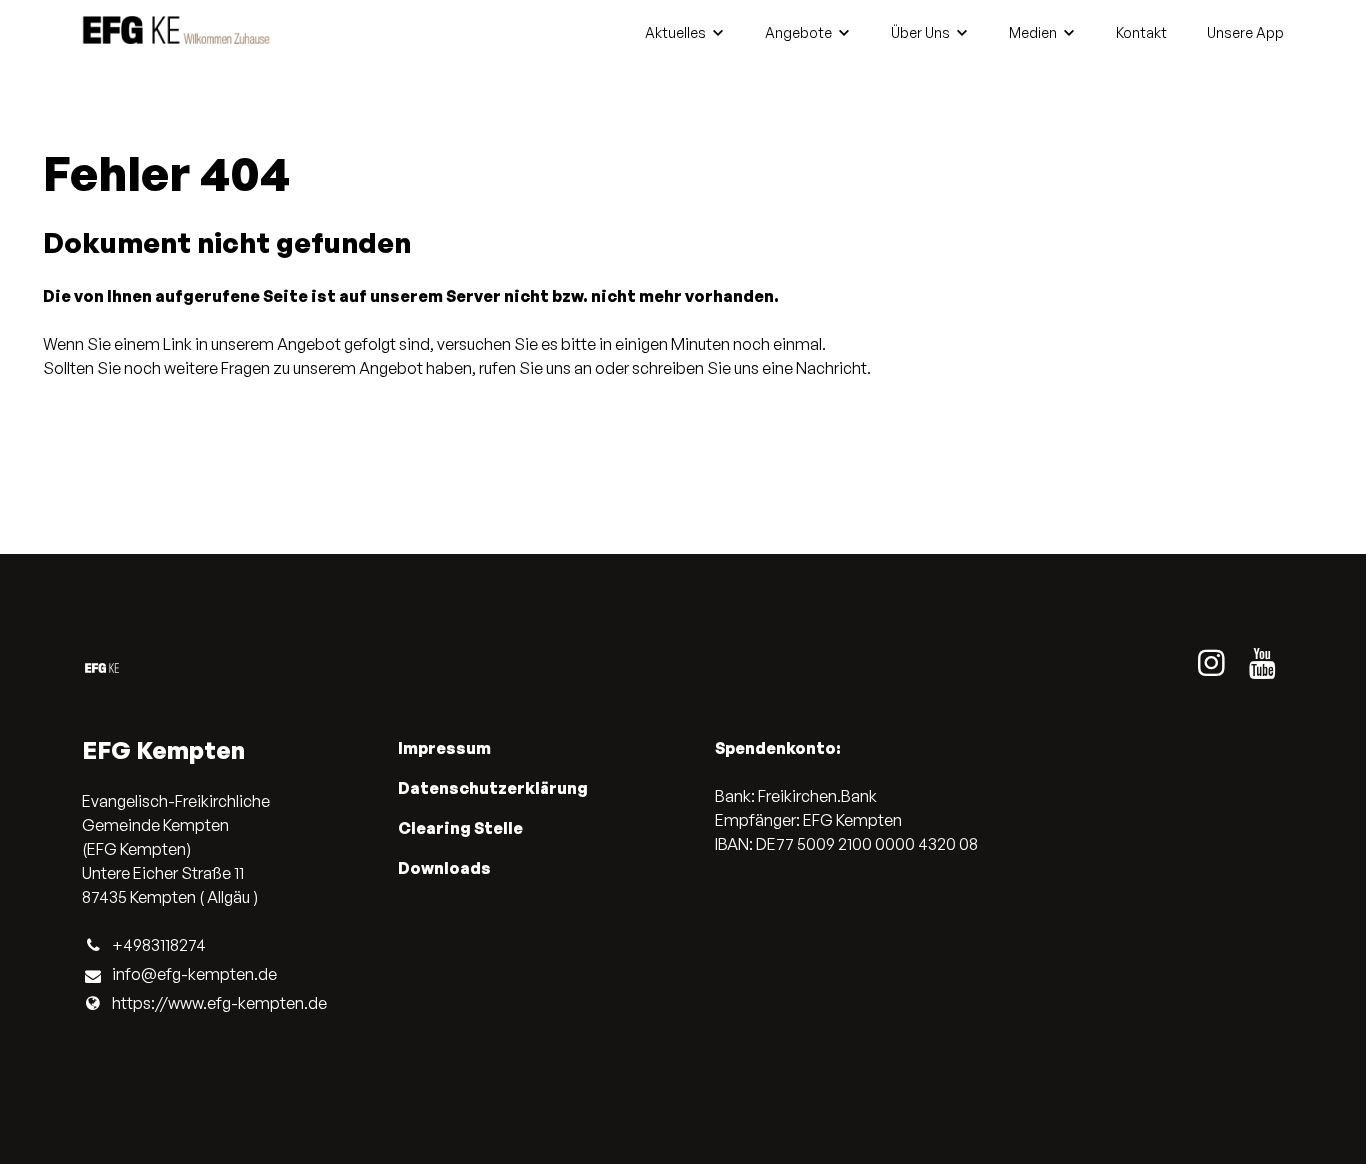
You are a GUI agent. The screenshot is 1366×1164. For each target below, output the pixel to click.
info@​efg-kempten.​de (194, 974)
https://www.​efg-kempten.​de (219, 1003)
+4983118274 (159, 945)
